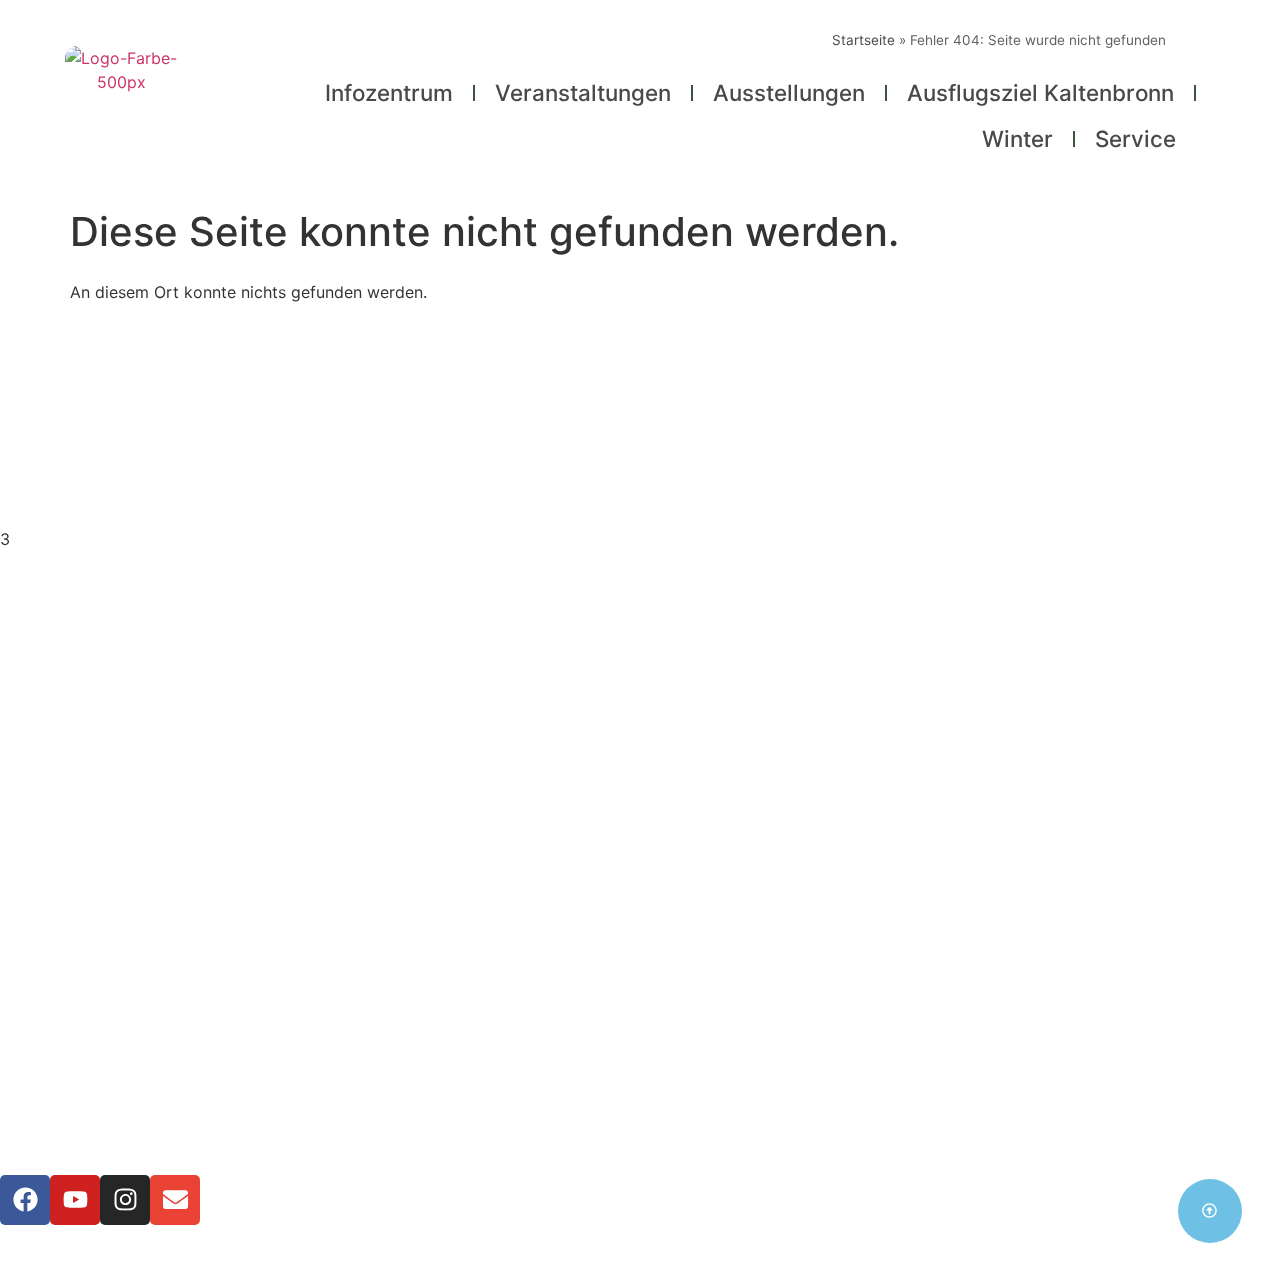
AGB (640, 1014)
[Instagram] (125, 1200)
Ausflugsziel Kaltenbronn (1040, 92)
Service (1135, 138)
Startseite (863, 40)
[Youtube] (75, 1200)
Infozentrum (389, 92)
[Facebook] (25, 1200)
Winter (1017, 138)
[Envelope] (175, 1200)
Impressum (640, 966)
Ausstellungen (789, 92)
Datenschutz (640, 990)
